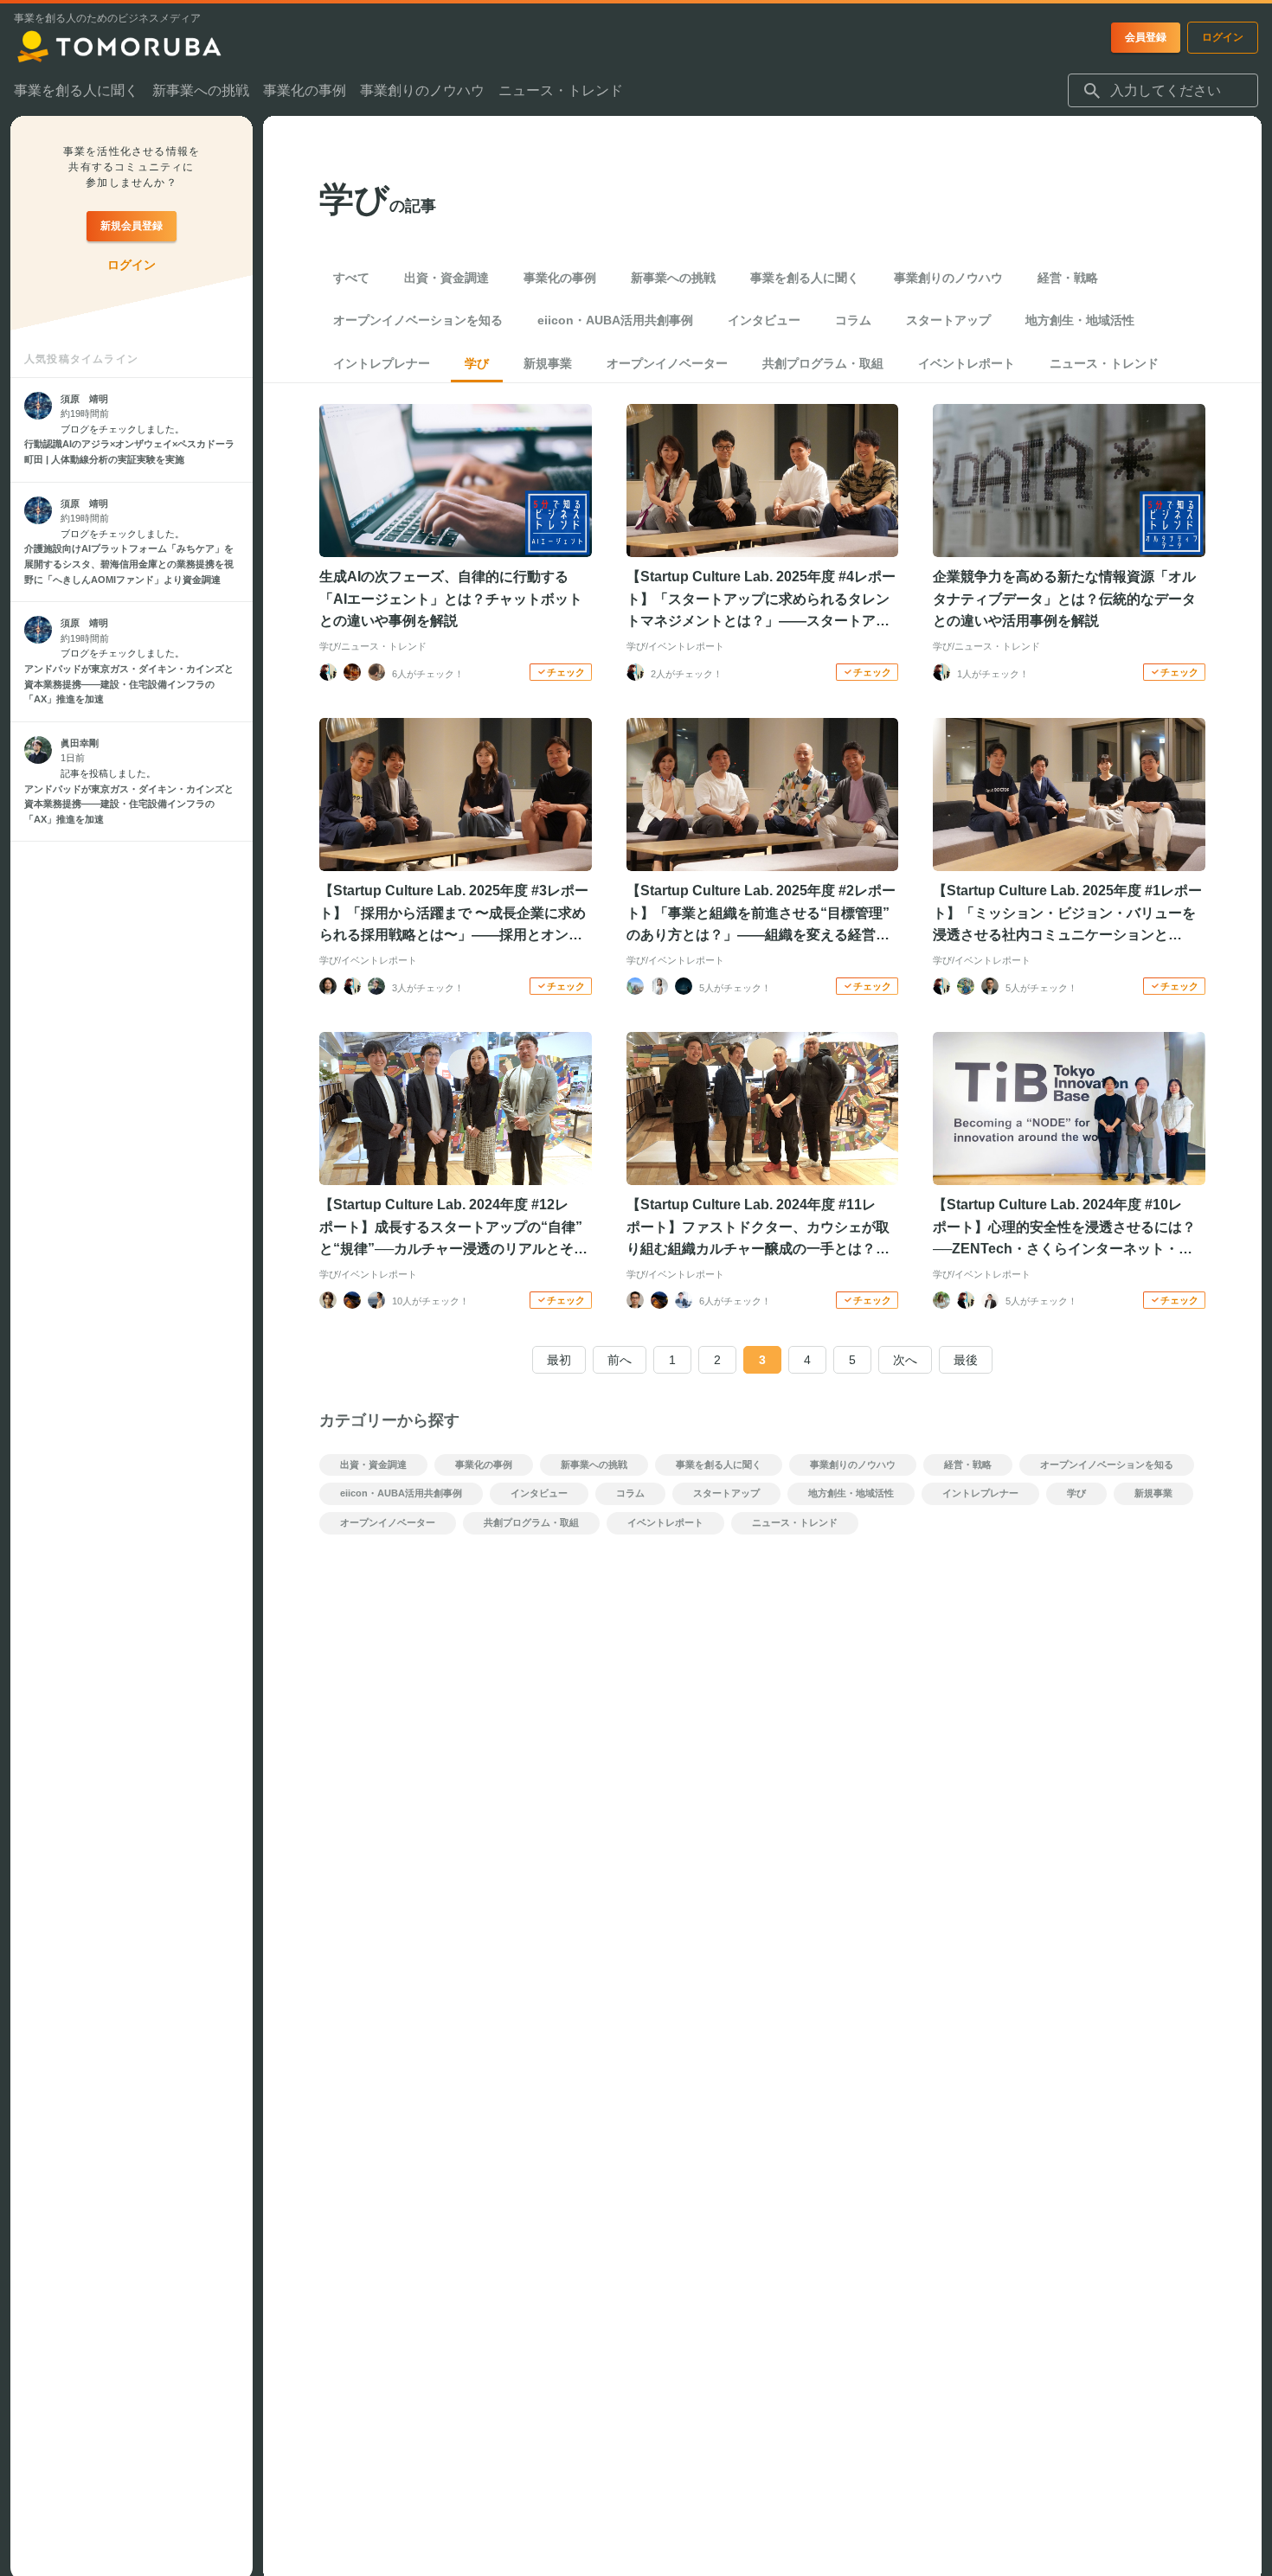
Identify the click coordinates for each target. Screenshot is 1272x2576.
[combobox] (1163, 91)
